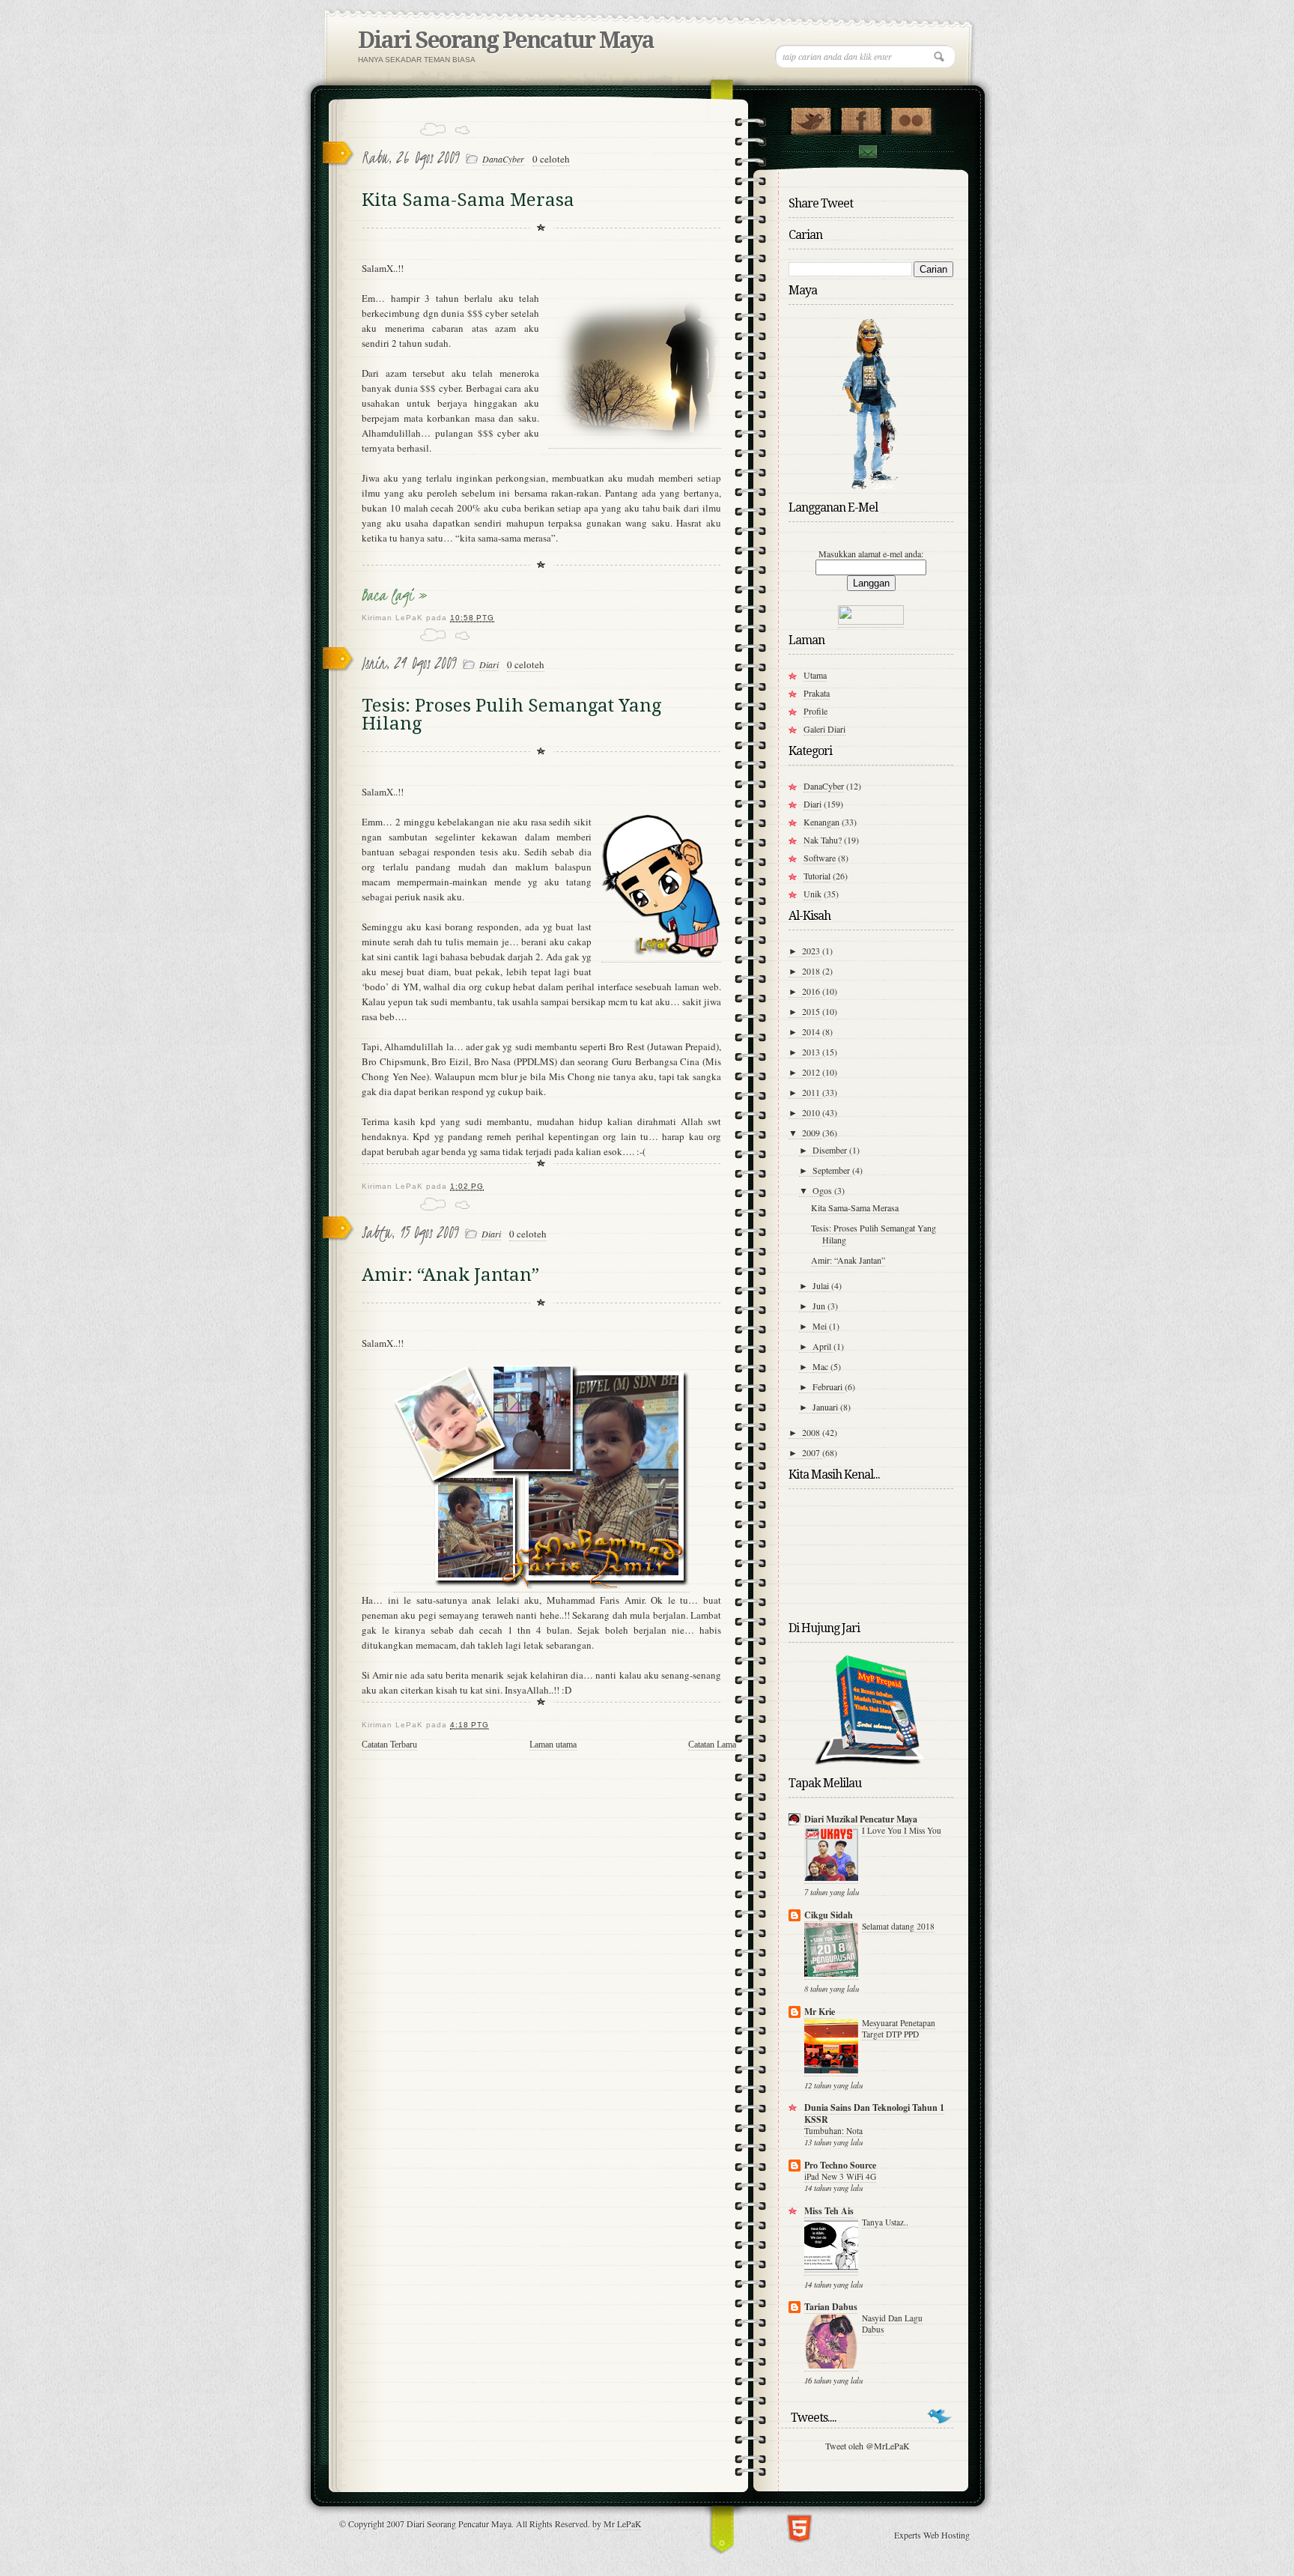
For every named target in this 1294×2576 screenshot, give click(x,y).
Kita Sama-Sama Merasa (468, 200)
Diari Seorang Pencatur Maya (506, 40)
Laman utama (553, 1745)
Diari (489, 664)
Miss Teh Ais (829, 2211)
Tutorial (817, 876)
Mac (821, 1366)
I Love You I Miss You (902, 1830)
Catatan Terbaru (389, 1745)
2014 (812, 1031)
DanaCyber (503, 159)
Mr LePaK (623, 2524)
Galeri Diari (824, 729)
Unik (812, 894)
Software (820, 858)
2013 (812, 1052)
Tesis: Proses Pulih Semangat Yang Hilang (511, 715)
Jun (820, 1306)
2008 (812, 1432)
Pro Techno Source (840, 2165)
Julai (822, 1285)
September (832, 1170)
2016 (812, 991)
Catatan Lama (712, 1745)
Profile (815, 711)
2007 (812, 1452)
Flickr (911, 118)
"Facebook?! (861, 118)
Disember (831, 1150)
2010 (812, 1112)
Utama (815, 675)
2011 (812, 1092)
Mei (821, 1326)
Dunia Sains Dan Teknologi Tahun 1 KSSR (874, 2113)
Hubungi (867, 152)
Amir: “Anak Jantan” (450, 1275)
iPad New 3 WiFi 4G (840, 2176)
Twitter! (811, 118)
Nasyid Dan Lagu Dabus (892, 2324)
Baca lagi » (395, 595)
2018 (812, 971)
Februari (829, 1387)
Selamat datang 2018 (898, 1926)
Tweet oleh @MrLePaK (868, 2446)
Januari (826, 1407)
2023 (812, 951)
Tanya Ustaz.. (885, 2222)
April (823, 1346)
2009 (812, 1133)
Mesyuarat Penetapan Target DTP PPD (899, 2028)
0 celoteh (551, 159)
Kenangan (821, 822)
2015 (812, 1011)
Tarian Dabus (831, 2307)
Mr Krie (820, 2012)
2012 (812, 1072)
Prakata (817, 693)
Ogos (823, 1190)
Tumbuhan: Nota (833, 2131)
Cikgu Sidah (829, 1915)
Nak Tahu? (823, 840)
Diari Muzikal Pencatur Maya (861, 1819)
